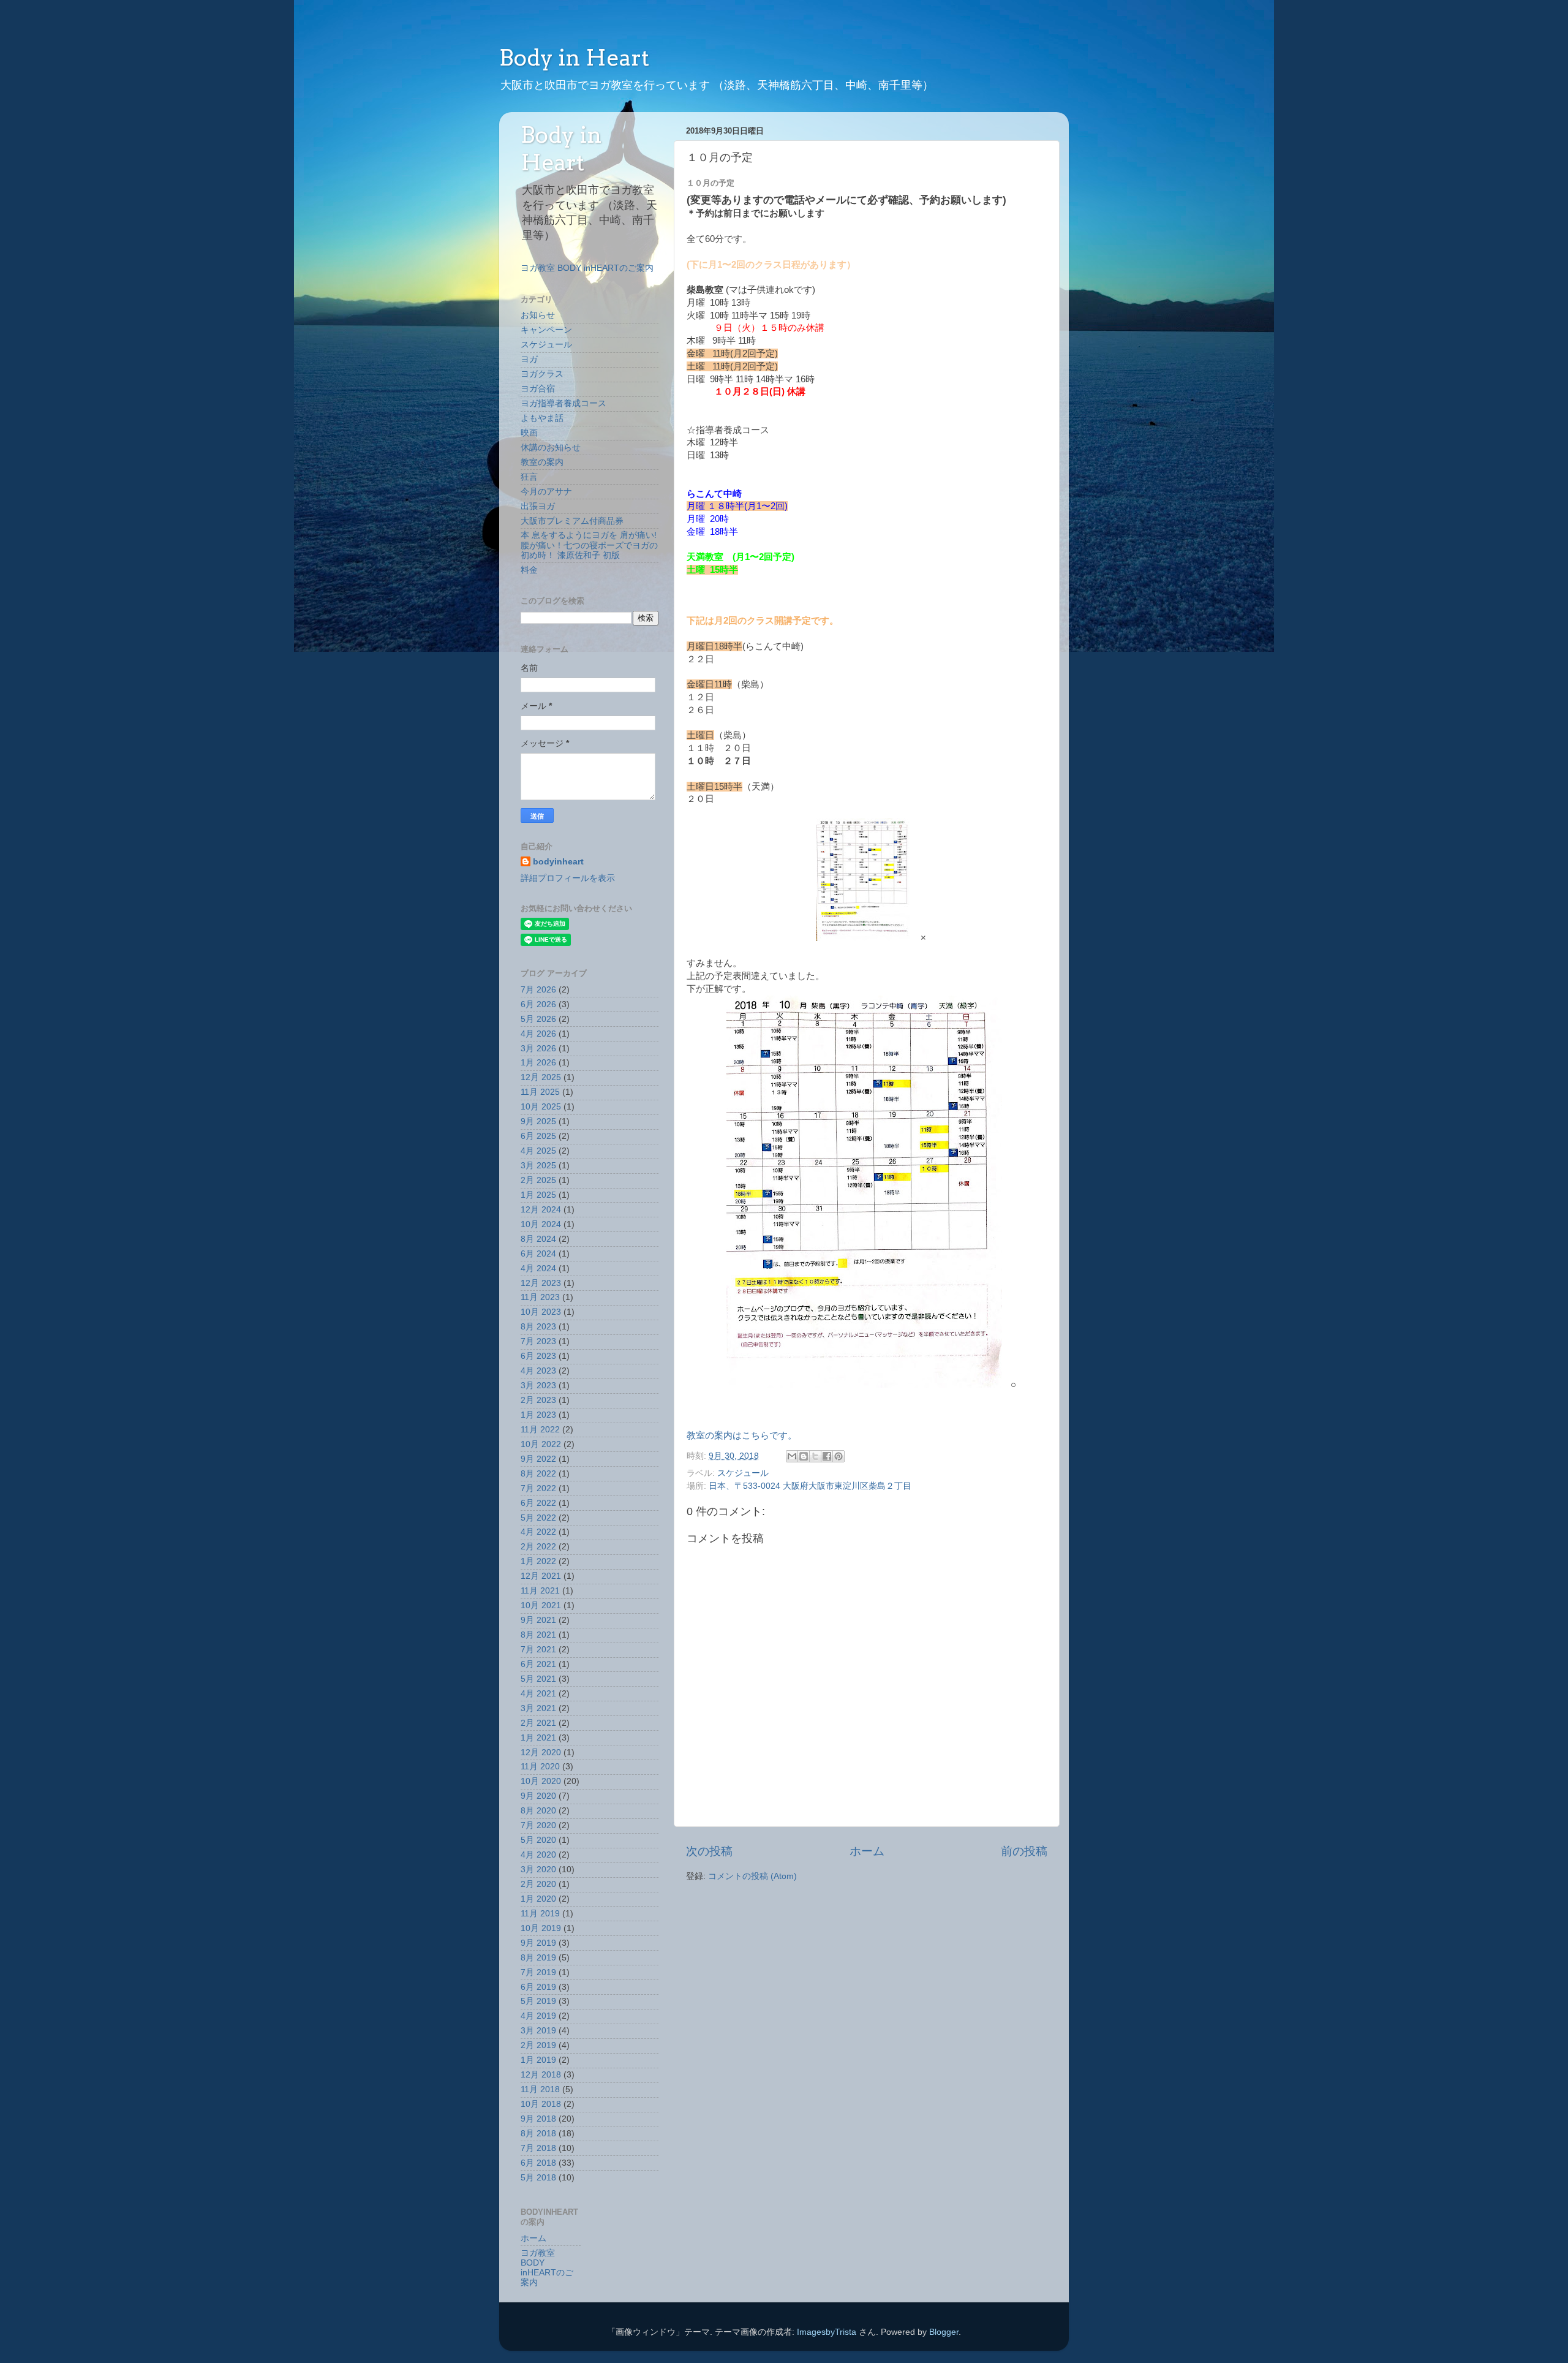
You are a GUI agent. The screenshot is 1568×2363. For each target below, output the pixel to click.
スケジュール (743, 1473)
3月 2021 (538, 1708)
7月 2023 (538, 1341)
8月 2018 (538, 2134)
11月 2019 (540, 1914)
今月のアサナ (546, 492)
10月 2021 (541, 1605)
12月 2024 (541, 1210)
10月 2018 (541, 2104)
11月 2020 (540, 1767)
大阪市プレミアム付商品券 (572, 521)
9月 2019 (538, 1943)
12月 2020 (541, 1752)
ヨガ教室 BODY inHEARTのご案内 (587, 268)
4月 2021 (538, 1694)
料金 (529, 570)
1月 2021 (538, 1738)
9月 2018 (538, 2119)
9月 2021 (538, 1620)
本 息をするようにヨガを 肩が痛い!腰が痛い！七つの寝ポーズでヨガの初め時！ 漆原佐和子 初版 (589, 545)
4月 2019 (538, 2016)
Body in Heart (574, 58)
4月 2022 (538, 1532)
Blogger (944, 2332)
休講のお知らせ (551, 448)
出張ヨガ (538, 506)
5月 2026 (538, 1019)
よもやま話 (542, 418)
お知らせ (538, 315)
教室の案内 (542, 462)
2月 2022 (538, 1547)
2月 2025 (538, 1180)
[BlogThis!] (804, 1456)
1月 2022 (538, 1561)
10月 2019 (541, 1928)
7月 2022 (538, 1488)
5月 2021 (538, 1679)
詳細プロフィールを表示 (568, 878)
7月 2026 (538, 990)
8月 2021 (538, 1635)
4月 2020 (538, 1855)
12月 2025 (541, 1077)
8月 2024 (538, 1239)
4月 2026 (538, 1034)
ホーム (867, 1851)
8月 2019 (538, 1958)
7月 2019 (538, 1972)
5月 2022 (538, 1518)
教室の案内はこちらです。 (742, 1435)
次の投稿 (709, 1851)
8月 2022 (538, 1474)
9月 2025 (538, 1121)
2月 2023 (538, 1400)
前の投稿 (1024, 1851)
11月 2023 (540, 1297)
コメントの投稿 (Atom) (752, 1876)
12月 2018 (541, 2075)
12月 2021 (541, 1576)
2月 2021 (538, 1723)
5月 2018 (538, 2178)
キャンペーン (546, 330)
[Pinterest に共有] (839, 1456)
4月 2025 (538, 1151)
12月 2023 (541, 1283)
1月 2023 (538, 1415)
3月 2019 (538, 2031)
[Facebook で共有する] (827, 1456)
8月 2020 (538, 1811)
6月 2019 (538, 1987)
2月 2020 (538, 1884)
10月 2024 (541, 1224)
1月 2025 (538, 1195)
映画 (529, 433)
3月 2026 (538, 1049)
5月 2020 (538, 1840)
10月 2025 (541, 1107)
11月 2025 (540, 1092)
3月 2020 (538, 1870)
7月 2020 (538, 1825)
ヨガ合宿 (538, 389)
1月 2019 (538, 2060)
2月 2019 (538, 2045)
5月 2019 (538, 2001)
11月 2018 (540, 2089)
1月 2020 (538, 1899)
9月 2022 (538, 1459)
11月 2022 (540, 1430)
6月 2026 (538, 1004)
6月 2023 (538, 1356)
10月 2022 (541, 1444)
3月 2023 (538, 1386)
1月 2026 (538, 1063)
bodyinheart (558, 862)
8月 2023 (538, 1327)
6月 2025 (538, 1136)
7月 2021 (538, 1650)
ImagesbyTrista (827, 2332)
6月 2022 (538, 1503)
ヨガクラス (542, 374)
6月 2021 (538, 1664)
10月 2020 (541, 1781)
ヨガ (529, 359)
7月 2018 (538, 2148)
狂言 (529, 477)
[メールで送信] (792, 1456)
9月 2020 (538, 1796)
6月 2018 (538, 2163)
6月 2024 (538, 1254)
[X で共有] (815, 1456)
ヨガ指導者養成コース (563, 403)
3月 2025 (538, 1166)
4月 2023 (538, 1371)
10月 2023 (541, 1312)
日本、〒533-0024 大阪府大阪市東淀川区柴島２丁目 (810, 1486)
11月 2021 (540, 1591)
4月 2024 (538, 1268)
